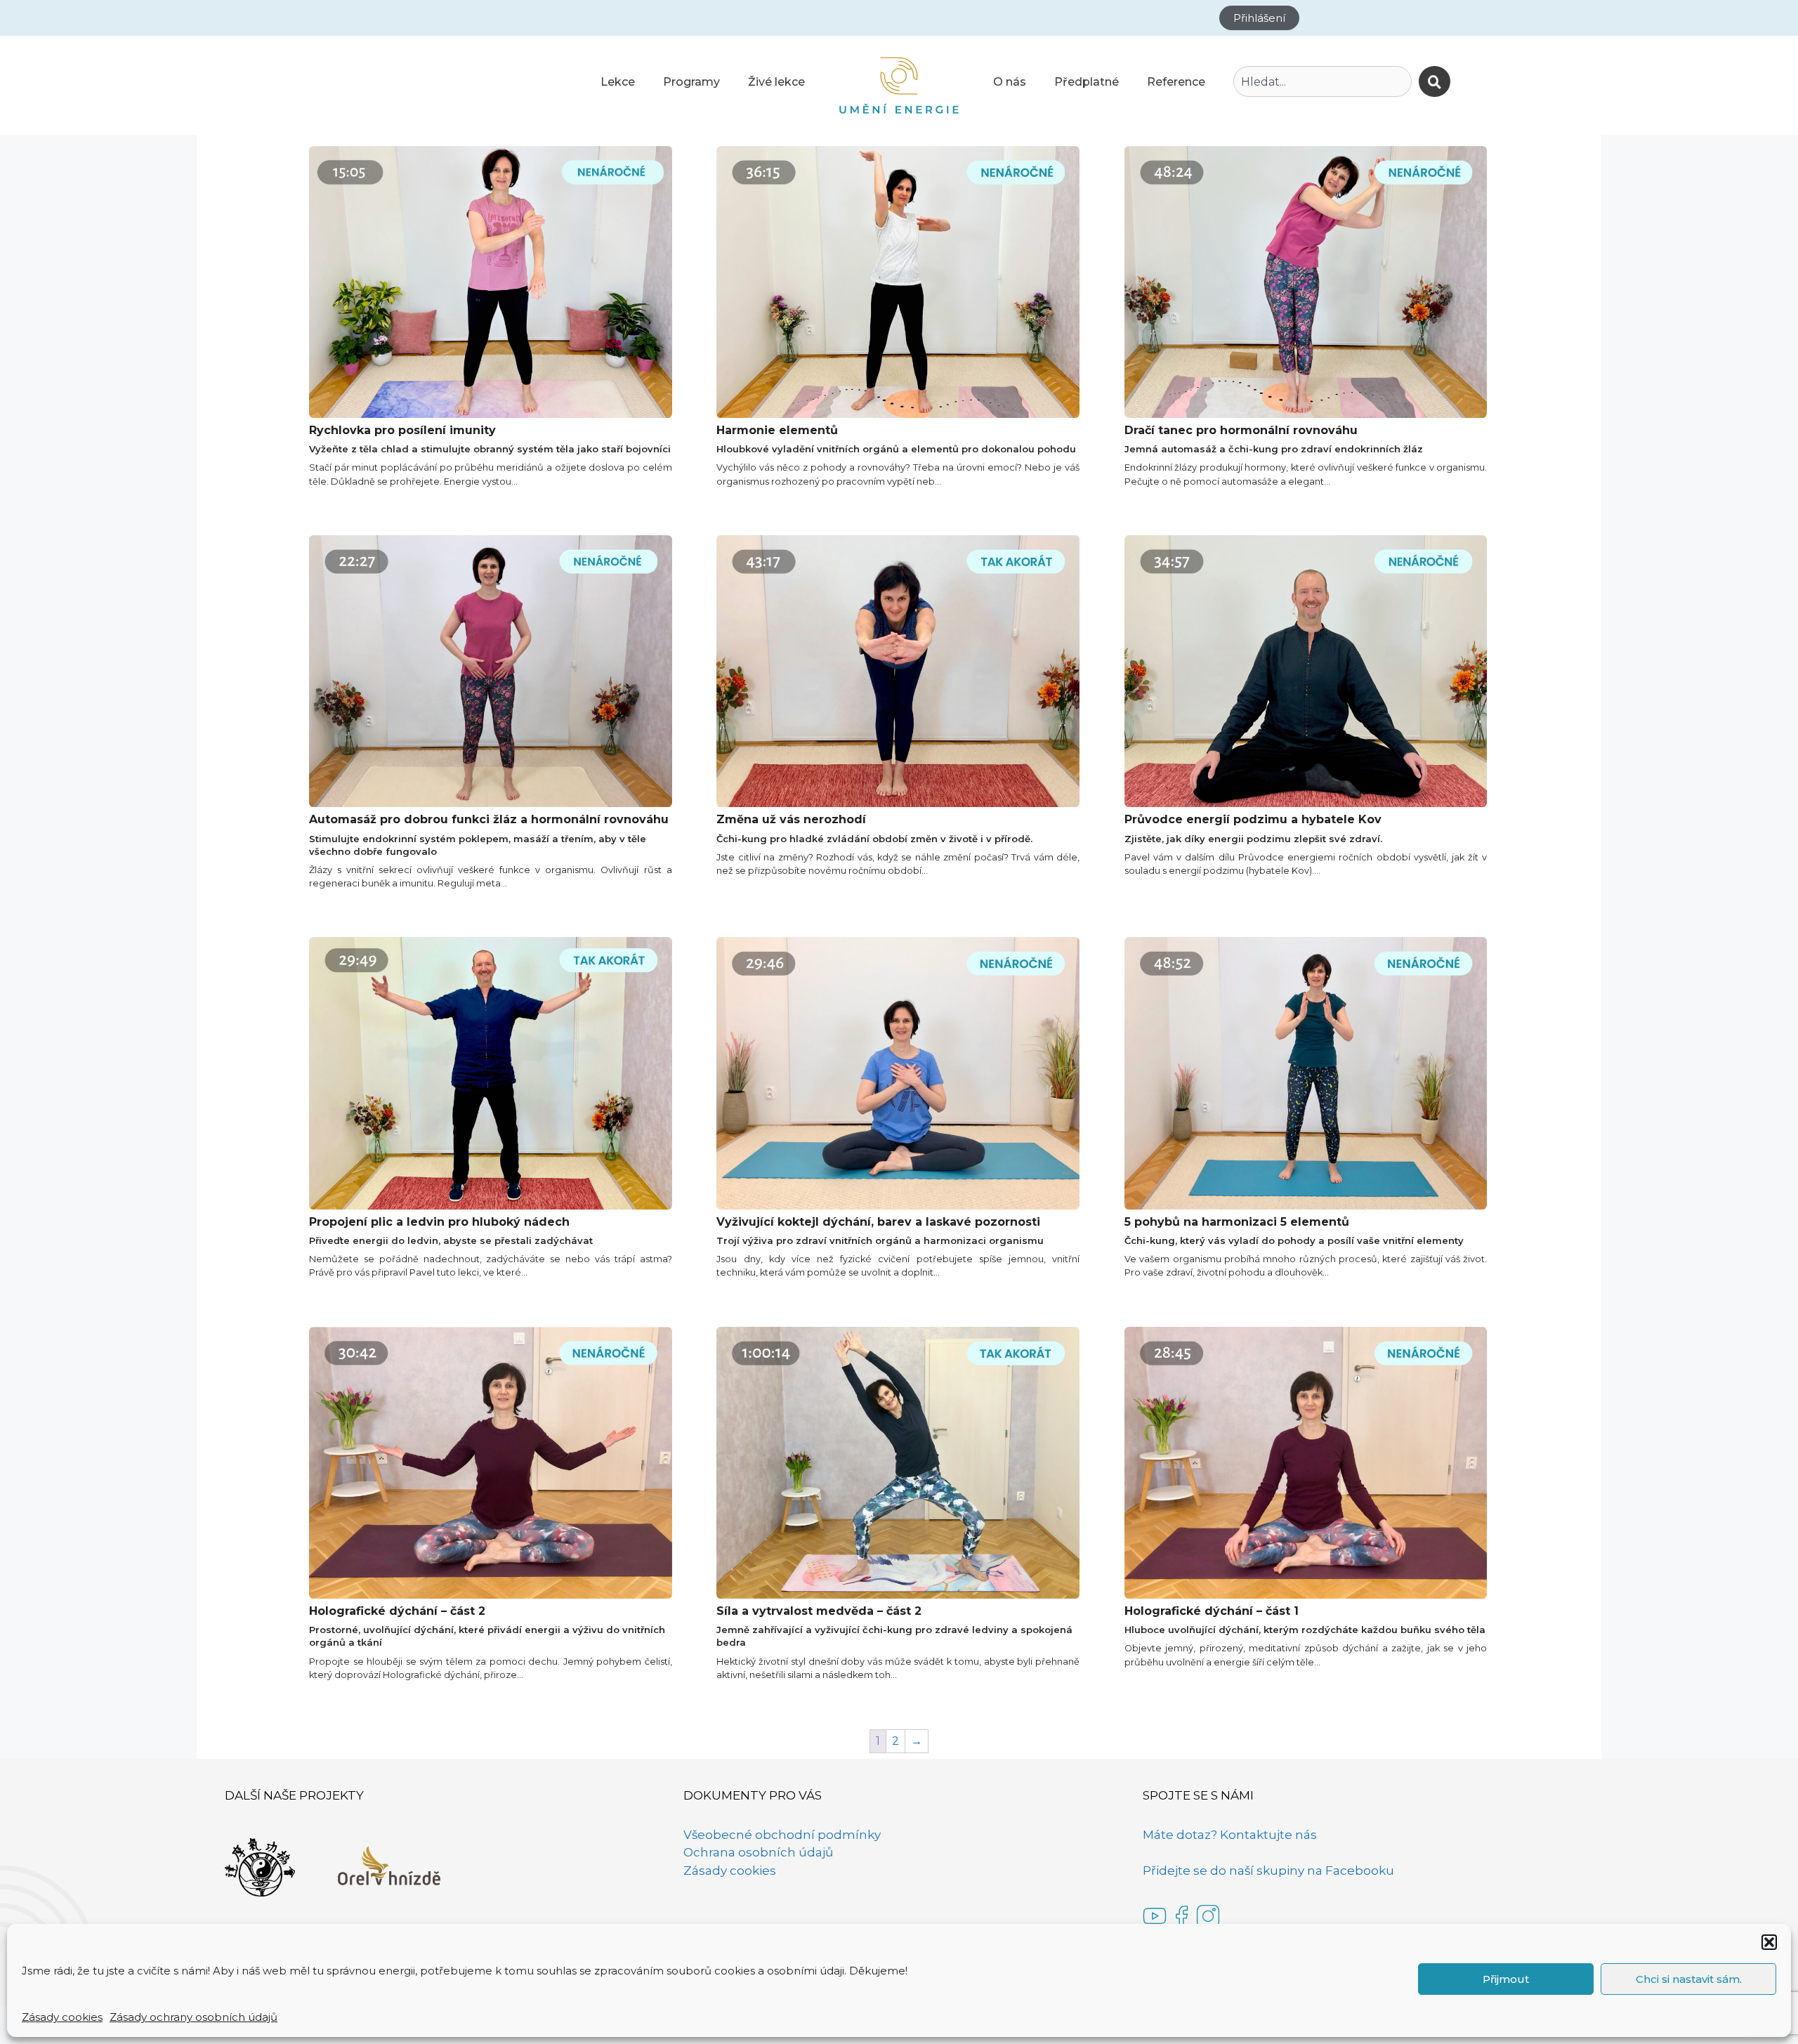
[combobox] (1323, 81)
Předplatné (1087, 82)
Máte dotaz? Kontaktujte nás (1230, 1835)
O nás (1010, 82)
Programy (691, 82)
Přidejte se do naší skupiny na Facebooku (1268, 1871)
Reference (1176, 82)
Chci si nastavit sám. (1689, 1979)
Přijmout (1506, 1979)
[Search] (1435, 81)
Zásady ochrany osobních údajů (193, 2017)
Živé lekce (776, 82)
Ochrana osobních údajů (758, 1852)
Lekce (618, 82)
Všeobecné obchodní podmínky (782, 1835)
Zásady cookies (62, 2017)
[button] (1769, 1942)
